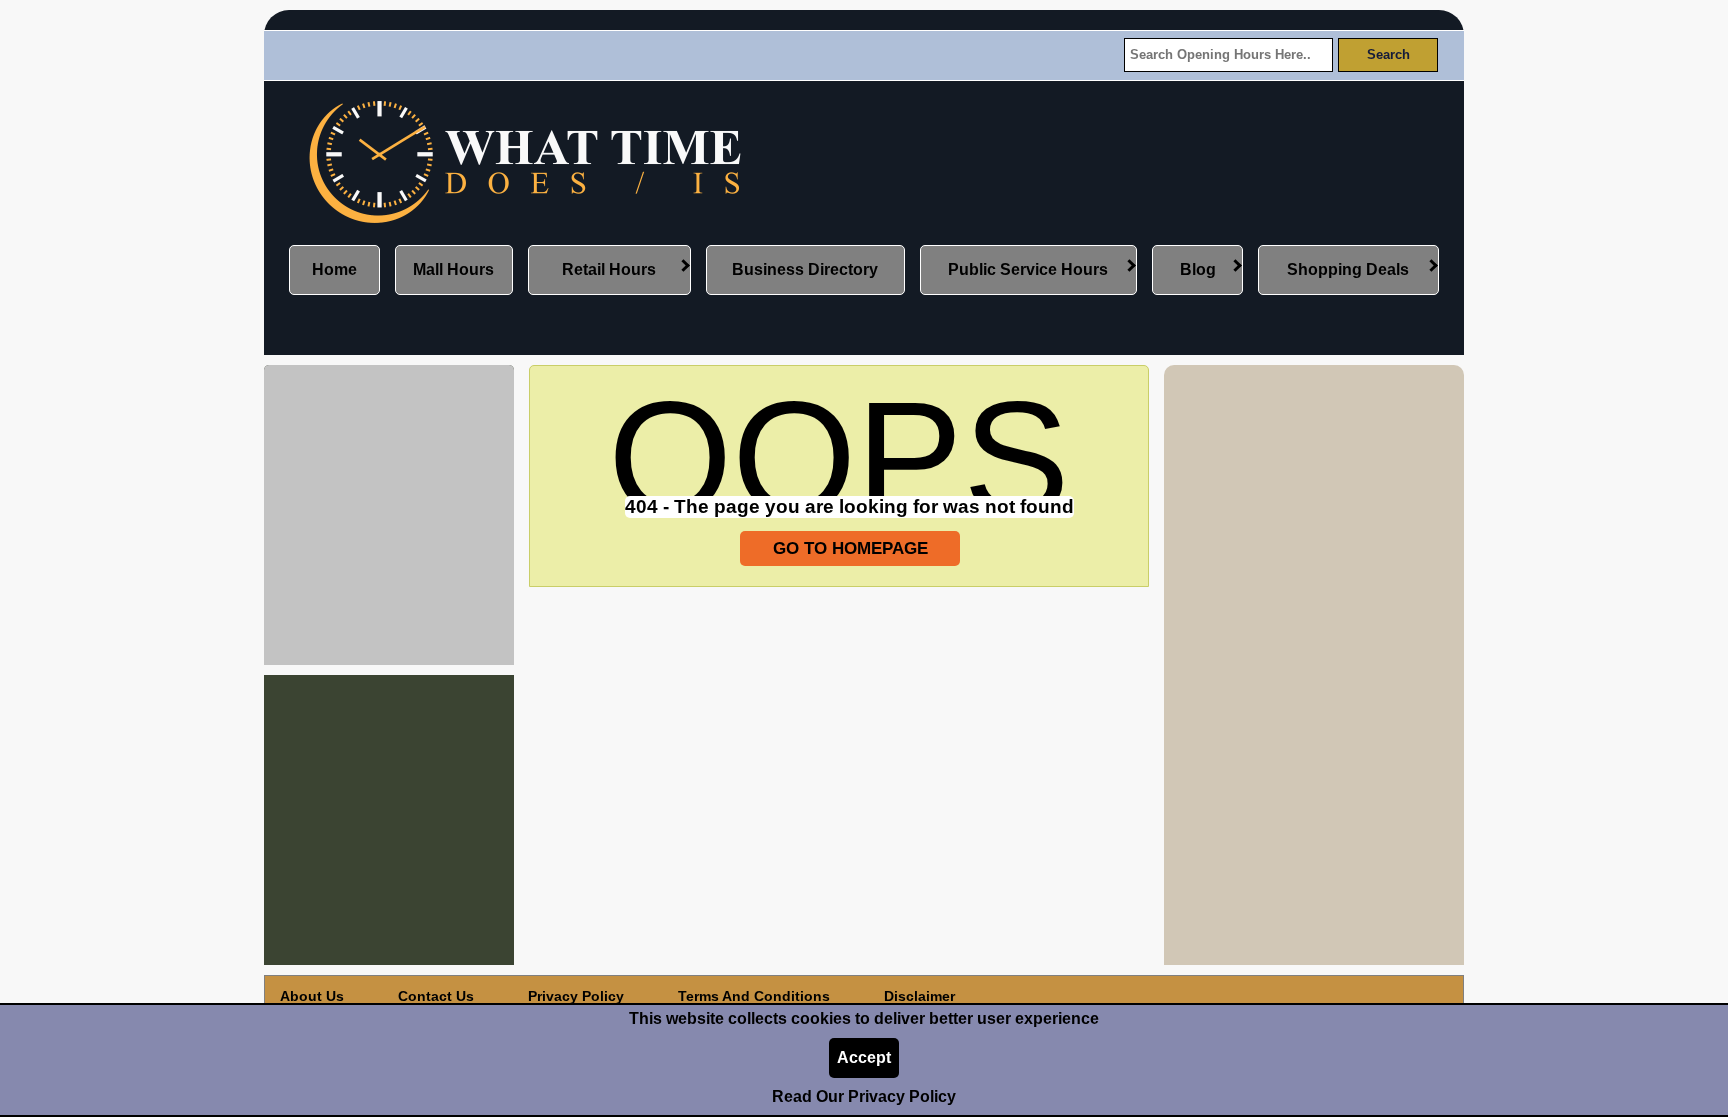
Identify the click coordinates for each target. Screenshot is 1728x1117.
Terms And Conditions (754, 996)
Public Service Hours (1028, 269)
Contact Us (436, 996)
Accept (864, 1057)
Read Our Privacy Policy (864, 1096)
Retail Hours (609, 269)
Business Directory (805, 269)
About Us (312, 996)
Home (334, 269)
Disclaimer (919, 996)
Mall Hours (453, 269)
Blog (1198, 269)
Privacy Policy (576, 996)
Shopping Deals (1348, 269)
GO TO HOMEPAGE (850, 548)
